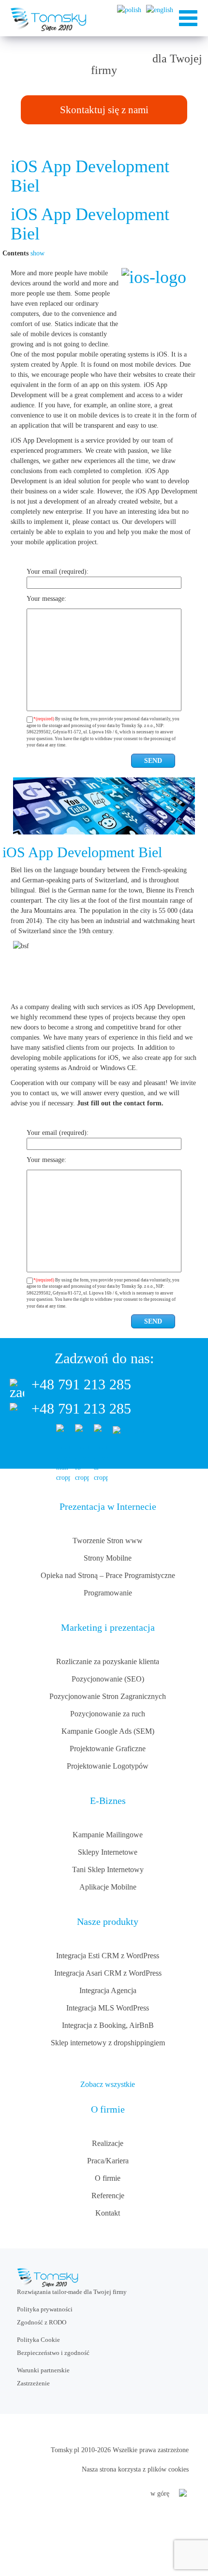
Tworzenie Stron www (108, 1541)
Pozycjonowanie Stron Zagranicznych (108, 1696)
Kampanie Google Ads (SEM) (108, 1731)
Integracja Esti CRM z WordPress (108, 1956)
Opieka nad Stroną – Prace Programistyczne (108, 1575)
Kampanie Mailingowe (108, 1835)
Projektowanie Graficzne (108, 1749)
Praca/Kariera (108, 2161)
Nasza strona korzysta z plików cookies (135, 2469)
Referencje (108, 2196)
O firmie (108, 2178)
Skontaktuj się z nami (104, 110)
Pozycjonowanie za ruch (108, 1714)
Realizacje (108, 2143)
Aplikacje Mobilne (108, 1887)
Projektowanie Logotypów (108, 1766)
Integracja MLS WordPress (108, 2008)
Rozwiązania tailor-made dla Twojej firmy (72, 2292)
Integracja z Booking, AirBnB (108, 2025)
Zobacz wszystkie (108, 2084)
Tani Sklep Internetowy (108, 1869)
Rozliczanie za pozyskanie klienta (108, 1661)
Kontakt (108, 2213)
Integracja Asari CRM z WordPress (108, 1973)
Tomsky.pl (65, 2450)
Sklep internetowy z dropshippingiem (108, 2043)
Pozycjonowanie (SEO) (108, 1679)
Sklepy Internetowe (108, 1852)
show (37, 253)
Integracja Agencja (108, 1990)
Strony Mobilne (108, 1558)
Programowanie (108, 1593)
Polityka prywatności (45, 2309)
